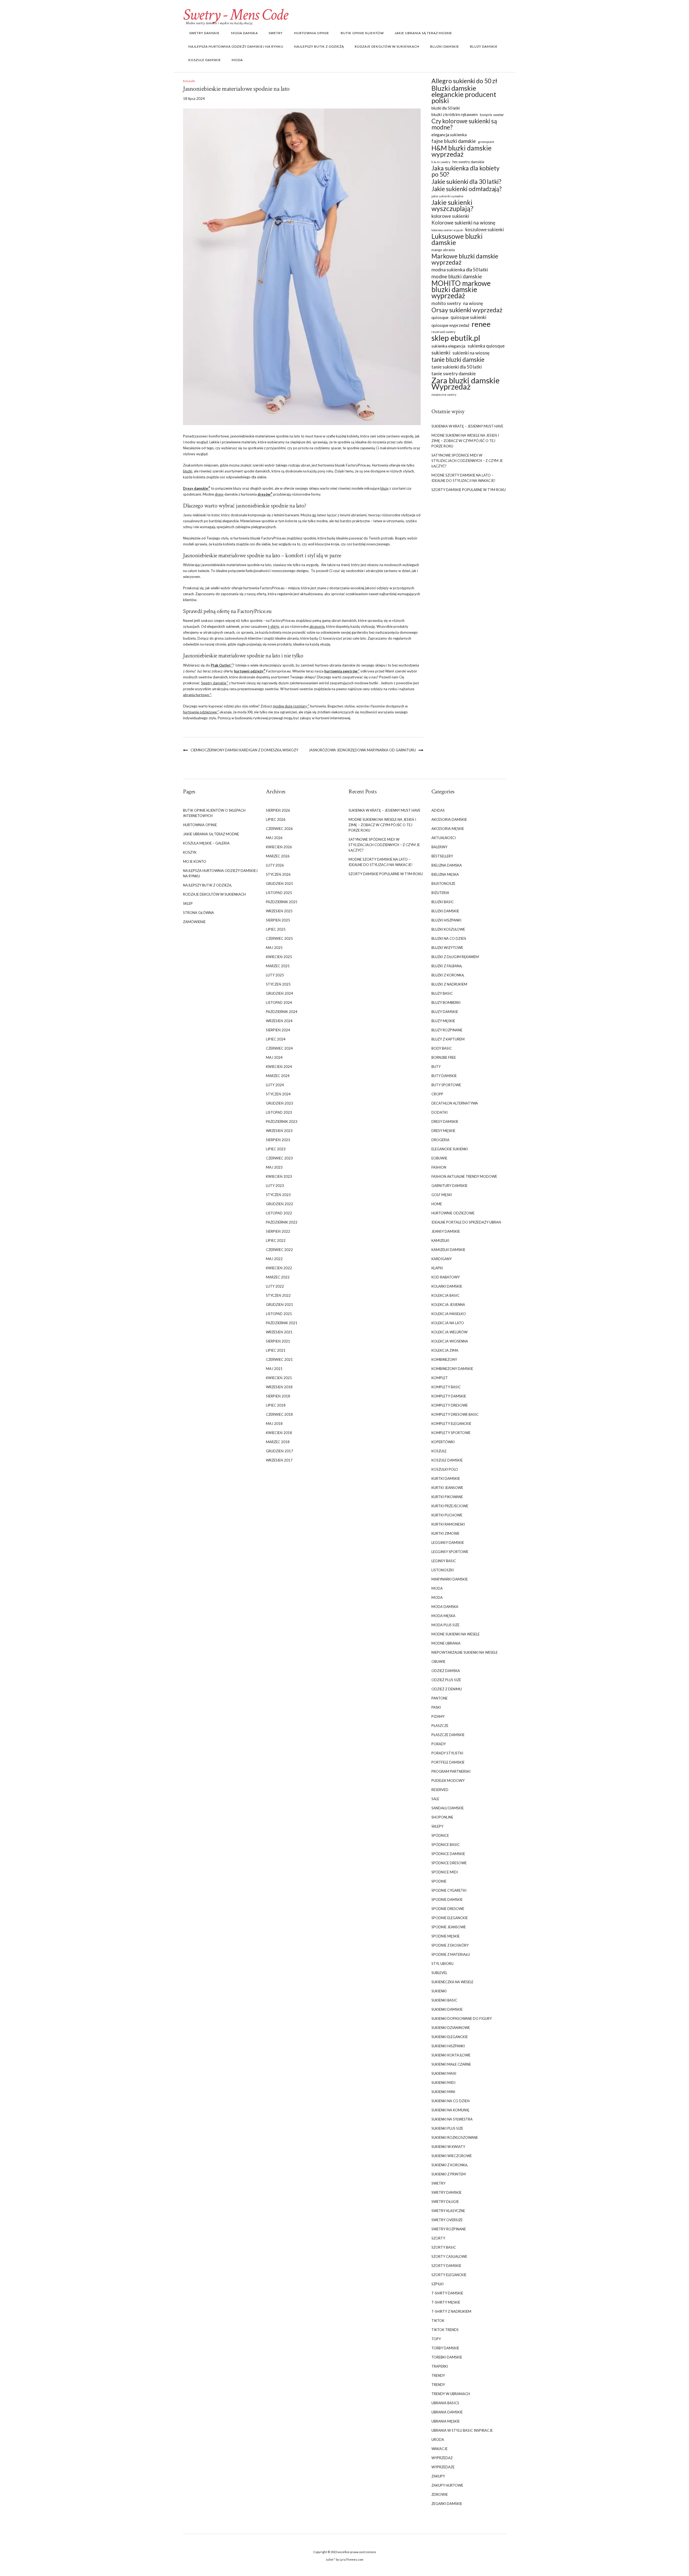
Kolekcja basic (445, 1295)
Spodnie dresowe (448, 1909)
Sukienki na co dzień (451, 2101)
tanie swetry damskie (454, 374)
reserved (440, 1790)
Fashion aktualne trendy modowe (464, 1176)
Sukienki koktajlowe (451, 2055)
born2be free (444, 1057)
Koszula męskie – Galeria (206, 843)
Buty (436, 1067)
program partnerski (451, 1771)
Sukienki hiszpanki (448, 2046)
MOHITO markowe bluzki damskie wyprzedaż (461, 290)
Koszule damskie (205, 60)
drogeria (440, 1140)
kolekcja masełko (449, 1314)
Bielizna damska (447, 865)
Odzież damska (446, 1671)
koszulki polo (445, 1469)
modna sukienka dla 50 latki (460, 270)
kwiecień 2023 (279, 1176)
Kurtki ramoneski (448, 1524)
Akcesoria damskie (449, 819)
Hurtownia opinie (311, 33)
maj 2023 (274, 1167)
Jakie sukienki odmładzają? (467, 189)
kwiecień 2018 (279, 1433)
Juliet (330, 2559)
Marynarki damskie (450, 1579)
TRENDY (438, 2375)
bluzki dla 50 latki (446, 108)
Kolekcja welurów (449, 1332)
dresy (219, 494)
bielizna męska (445, 874)
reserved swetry (443, 332)
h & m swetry (441, 162)
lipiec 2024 (276, 1039)
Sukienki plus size (447, 2128)
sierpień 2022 (278, 1231)
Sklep (188, 903)
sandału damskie (448, 1808)
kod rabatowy (446, 1277)
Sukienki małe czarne (451, 2064)
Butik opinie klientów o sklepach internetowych (214, 813)
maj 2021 (274, 1369)
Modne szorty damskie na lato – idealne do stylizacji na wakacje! (463, 478)
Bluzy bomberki (446, 1003)
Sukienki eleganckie (450, 2037)
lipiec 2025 (276, 929)
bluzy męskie (443, 1021)
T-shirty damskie (447, 2293)
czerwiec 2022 (279, 1250)
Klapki (437, 1268)
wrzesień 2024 (279, 1021)
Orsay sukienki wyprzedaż (467, 310)
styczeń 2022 (278, 1295)
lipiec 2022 (276, 1240)
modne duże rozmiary (290, 706)
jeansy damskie (446, 1231)
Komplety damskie (449, 1396)
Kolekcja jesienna (448, 1305)
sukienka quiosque (486, 346)
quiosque (440, 317)
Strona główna (198, 913)
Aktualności (444, 838)
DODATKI (440, 1112)
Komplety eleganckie (451, 1424)
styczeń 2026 (278, 874)
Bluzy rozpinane (447, 1030)
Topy (436, 2339)
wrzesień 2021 (279, 1332)
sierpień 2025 (278, 920)
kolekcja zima (445, 1350)
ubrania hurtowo (196, 695)
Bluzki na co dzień (449, 938)
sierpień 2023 (278, 1140)
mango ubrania (443, 250)
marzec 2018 (278, 1442)
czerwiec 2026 (279, 829)
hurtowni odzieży (249, 671)
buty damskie (444, 1076)
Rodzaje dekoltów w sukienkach (387, 46)
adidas (438, 810)
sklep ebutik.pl (456, 338)
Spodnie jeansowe (449, 1927)
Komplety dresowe (450, 1405)
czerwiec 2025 (279, 938)
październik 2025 (282, 902)
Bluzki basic (443, 902)
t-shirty (273, 626)
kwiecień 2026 (279, 847)
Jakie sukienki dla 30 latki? (466, 182)
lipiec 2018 (276, 1405)
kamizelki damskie (448, 1250)
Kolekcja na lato (448, 1323)
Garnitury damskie (449, 1186)
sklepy (437, 1826)
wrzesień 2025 (279, 911)
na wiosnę (473, 303)
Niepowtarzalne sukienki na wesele (465, 1652)
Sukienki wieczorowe (452, 2156)
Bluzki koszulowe (448, 929)
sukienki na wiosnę (471, 353)
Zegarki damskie (447, 2504)
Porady (439, 1744)
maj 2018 (274, 1424)
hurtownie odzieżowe (200, 712)
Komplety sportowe (451, 1433)
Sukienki (439, 1991)
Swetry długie (445, 2202)
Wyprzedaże (443, 2467)
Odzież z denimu (447, 1689)
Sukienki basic (444, 2000)
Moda (237, 60)
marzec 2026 (278, 856)
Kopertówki (443, 1442)
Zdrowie (440, 2494)
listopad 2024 (279, 1003)
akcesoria (317, 626)
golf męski (442, 1195)
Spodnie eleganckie (450, 1918)
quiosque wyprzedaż (450, 325)
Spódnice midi (445, 1872)
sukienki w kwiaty (448, 2147)
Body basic (442, 1048)
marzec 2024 (278, 1076)
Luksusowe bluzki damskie (457, 239)
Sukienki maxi (444, 2073)
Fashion (439, 1167)
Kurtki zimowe (445, 1533)
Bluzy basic (442, 993)
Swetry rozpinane (449, 2229)
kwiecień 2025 (279, 957)
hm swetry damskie (468, 162)
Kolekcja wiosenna (450, 1341)
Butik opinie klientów (362, 33)
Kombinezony (444, 1359)
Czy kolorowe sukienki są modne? (464, 124)
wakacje (440, 2449)
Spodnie (439, 1881)
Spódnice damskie (448, 1854)
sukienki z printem (449, 2174)
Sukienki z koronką (449, 2165)
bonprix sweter (492, 115)
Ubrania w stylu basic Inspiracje (462, 2430)
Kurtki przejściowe (450, 1506)
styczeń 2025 (278, 984)
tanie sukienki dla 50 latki (457, 367)
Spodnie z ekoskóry (450, 1945)
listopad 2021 (279, 1314)
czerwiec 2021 (279, 1359)
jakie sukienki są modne (447, 196)
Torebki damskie (447, 2357)
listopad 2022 (279, 1213)
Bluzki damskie (445, 46)
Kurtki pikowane (447, 1497)
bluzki (188, 471)
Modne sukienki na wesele (456, 1634)
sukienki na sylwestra (452, 2119)
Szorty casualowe (449, 2256)
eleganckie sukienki (450, 1149)
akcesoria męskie (448, 829)
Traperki (440, 2366)
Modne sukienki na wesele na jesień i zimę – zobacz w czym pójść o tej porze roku (465, 441)
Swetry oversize (447, 2220)
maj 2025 (274, 948)
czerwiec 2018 (279, 1414)
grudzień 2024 (280, 993)
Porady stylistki (447, 1753)
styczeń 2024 (278, 1094)
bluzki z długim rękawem (455, 957)
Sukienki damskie (447, 2009)
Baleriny (439, 847)
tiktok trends (445, 2330)
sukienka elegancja (448, 346)
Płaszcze (440, 1726)
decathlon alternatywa (455, 1103)
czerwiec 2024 (279, 1048)
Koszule (189, 81)
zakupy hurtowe (447, 2485)
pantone (440, 1698)
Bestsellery (442, 856)
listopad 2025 (279, 893)
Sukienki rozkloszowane (455, 2137)
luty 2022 (275, 1286)
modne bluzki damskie (457, 276)
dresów (264, 494)
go (314, 515)
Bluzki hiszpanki (446, 920)
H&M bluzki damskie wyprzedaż (461, 151)
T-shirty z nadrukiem (451, 2311)
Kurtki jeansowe (447, 1488)
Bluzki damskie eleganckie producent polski (464, 94)
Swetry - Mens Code (235, 15)
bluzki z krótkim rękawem (455, 114)
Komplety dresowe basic (455, 1414)
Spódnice (440, 1835)
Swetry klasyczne (448, 2211)
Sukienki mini (443, 2092)
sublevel (439, 1973)
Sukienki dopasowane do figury (462, 2018)
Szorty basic (444, 2247)
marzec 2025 (278, 966)
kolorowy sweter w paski (447, 230)
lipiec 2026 (276, 819)
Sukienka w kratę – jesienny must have (467, 426)
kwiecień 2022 (279, 1268)
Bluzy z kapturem (448, 1039)
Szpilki (437, 2284)
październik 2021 (282, 1323)
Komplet (440, 1378)
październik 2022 (282, 1222)
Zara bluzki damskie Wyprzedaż (465, 383)
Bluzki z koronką (448, 975)
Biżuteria (440, 893)
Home (437, 1204)
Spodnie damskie (447, 1899)
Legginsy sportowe (450, 1552)
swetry (276, 33)
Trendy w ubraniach (451, 2394)
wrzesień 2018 (279, 1387)
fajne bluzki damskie (454, 141)
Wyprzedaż (442, 2458)
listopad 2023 (279, 1112)
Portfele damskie (448, 1762)
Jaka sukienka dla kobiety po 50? (465, 171)
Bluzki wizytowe (447, 948)
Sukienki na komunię (450, 2110)
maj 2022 (274, 1259)
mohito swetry (446, 303)
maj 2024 (274, 1057)
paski (436, 1707)
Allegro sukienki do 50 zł (464, 81)
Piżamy (438, 1716)
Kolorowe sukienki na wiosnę (463, 223)
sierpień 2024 (278, 1030)
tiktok (438, 2321)
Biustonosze (443, 884)
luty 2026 (275, 865)
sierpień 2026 (278, 810)
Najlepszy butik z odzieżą (319, 46)
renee (481, 324)
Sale (435, 1799)
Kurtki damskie (446, 1478)
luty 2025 (275, 975)
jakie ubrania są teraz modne (423, 33)
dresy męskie (443, 1131)
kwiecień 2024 (279, 1067)
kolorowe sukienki (450, 216)
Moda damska (244, 33)
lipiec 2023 (276, 1149)
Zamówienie (194, 922)
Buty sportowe (446, 1085)
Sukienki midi (443, 2083)
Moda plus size (445, 1625)
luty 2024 (275, 1085)
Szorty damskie (446, 2266)
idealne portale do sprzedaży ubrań (466, 1222)
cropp (437, 1094)
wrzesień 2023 (279, 1131)
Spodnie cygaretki (449, 1890)
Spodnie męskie (446, 1936)
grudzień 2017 (280, 1451)
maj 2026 (274, 838)
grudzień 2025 (280, 884)
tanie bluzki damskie (458, 360)
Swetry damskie (204, 33)
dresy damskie (445, 1121)
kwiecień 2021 (279, 1378)
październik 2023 (282, 1121)
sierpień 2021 (278, 1341)
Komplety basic (446, 1387)
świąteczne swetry (444, 395)
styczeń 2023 (278, 1195)
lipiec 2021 (276, 1350)
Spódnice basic (446, 1845)
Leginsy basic (444, 1561)
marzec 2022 (278, 1277)
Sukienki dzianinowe (451, 2028)
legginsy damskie (448, 1543)
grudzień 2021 (280, 1305)
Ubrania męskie (446, 2421)
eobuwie (439, 1158)
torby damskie (445, 2348)
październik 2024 (282, 1012)
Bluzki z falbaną (447, 966)
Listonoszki (443, 1570)
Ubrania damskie (447, 2412)
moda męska (443, 1616)
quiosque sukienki (468, 317)
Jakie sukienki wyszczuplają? (452, 205)
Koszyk (190, 852)
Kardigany (442, 1259)
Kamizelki (440, 1240)
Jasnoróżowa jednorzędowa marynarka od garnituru (362, 750)
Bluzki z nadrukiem (449, 984)
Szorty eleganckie (449, 2275)
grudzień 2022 (280, 1204)
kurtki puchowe (447, 1515)
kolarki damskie (447, 1286)
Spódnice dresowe (449, 1863)
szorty (438, 2238)
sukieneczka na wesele (452, 1982)
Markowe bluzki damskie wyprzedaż (465, 259)
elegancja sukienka (449, 134)
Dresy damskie (196, 488)
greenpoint (486, 142)
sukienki (441, 353)
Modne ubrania (446, 1643)
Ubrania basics (445, 2403)
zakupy (438, 2476)
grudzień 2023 (280, 1103)
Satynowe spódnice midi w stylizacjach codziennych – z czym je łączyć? (467, 461)
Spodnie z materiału (451, 1954)
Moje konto (195, 861)
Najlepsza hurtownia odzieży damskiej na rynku (236, 46)
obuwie (438, 1662)
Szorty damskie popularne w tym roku (469, 490)
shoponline (442, 1817)
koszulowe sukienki (485, 229)
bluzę (384, 488)
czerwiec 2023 (279, 1158)
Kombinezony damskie (452, 1369)
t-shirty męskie (446, 2302)
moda (437, 1588)
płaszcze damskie (448, 1735)
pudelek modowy (448, 1781)
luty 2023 (275, 1186)
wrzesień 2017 (279, 1460)
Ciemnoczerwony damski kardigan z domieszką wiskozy (244, 750)
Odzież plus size (446, 1680)
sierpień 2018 (278, 1396)
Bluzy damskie (484, 46)
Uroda (438, 2440)
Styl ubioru (442, 1964)
